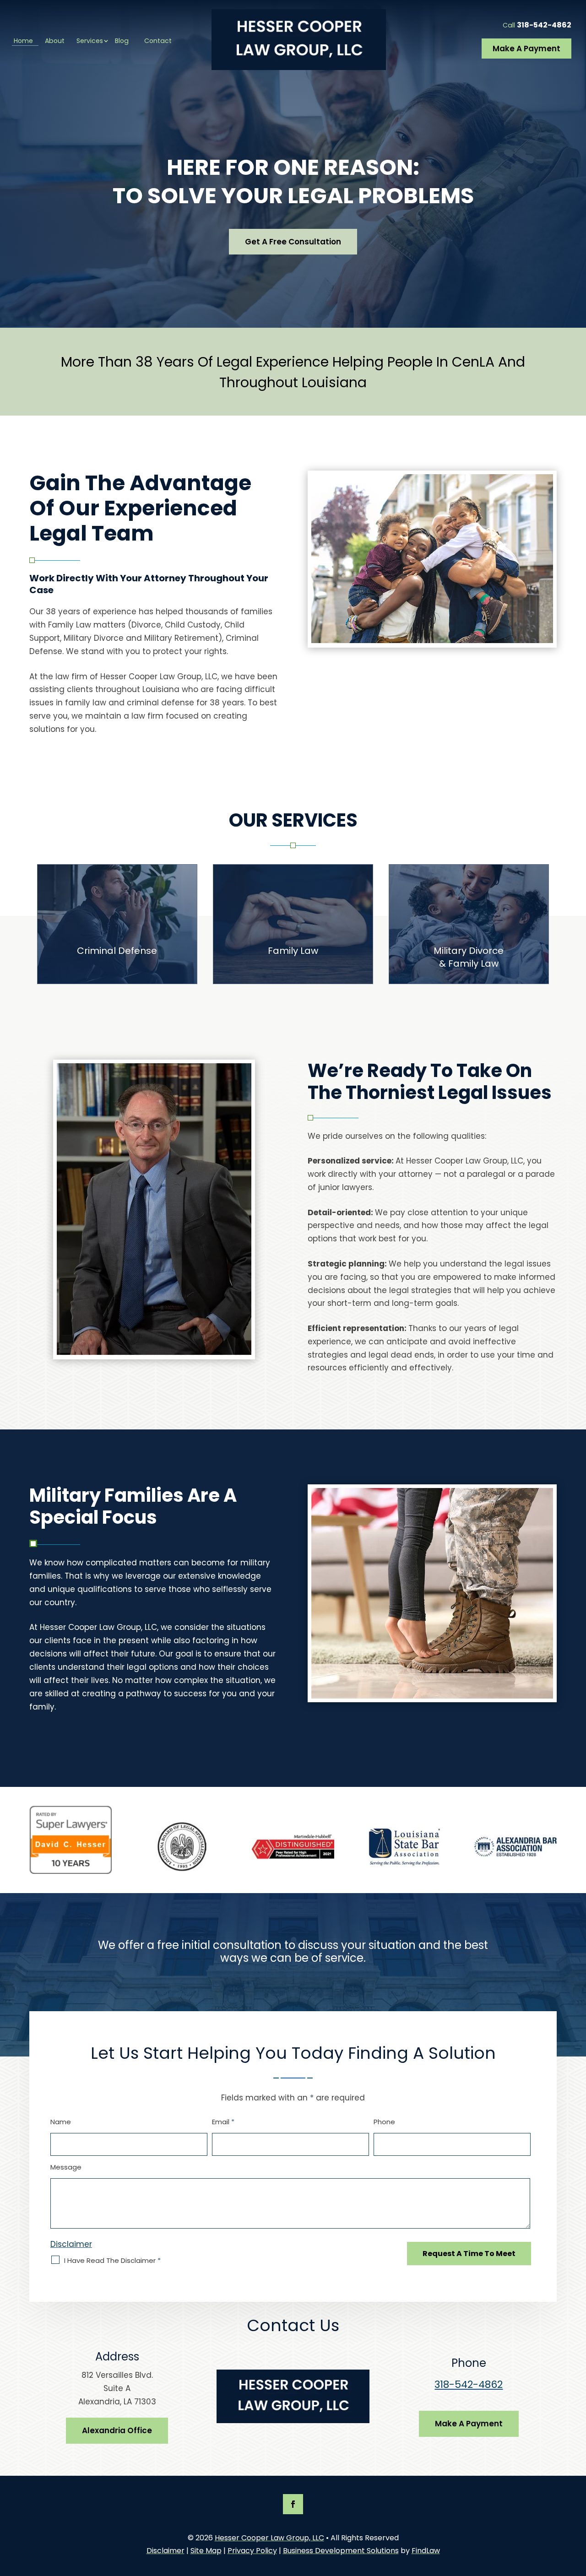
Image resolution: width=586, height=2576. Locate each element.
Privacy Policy (252, 2551)
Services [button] (90, 41)
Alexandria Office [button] (117, 2430)
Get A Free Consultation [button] (293, 242)
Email (223, 2122)
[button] (577, 2510)
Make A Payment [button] (526, 49)
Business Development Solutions (341, 2551)
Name (61, 2122)
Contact (158, 41)
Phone (384, 2122)
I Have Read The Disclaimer (112, 2260)
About (55, 41)
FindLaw (426, 2551)
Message (66, 2167)
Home (23, 41)
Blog (122, 41)
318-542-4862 (544, 25)
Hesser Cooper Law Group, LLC (269, 2538)
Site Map (206, 2551)
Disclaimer (71, 2244)
